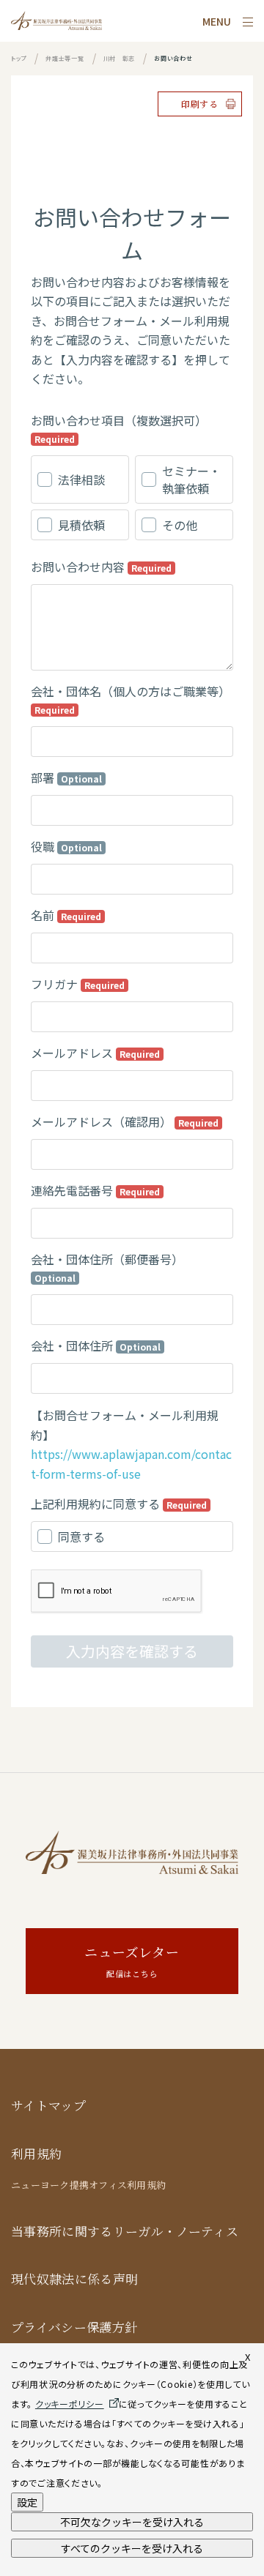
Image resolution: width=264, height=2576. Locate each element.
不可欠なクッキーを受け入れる (132, 2522)
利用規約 (36, 2154)
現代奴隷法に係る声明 (74, 2279)
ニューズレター (132, 1961)
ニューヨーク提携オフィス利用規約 (88, 2185)
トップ (19, 58)
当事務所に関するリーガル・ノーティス (125, 2232)
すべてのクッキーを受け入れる (132, 2548)
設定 (27, 2502)
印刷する (200, 104)
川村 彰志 (120, 58)
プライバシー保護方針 (74, 2327)
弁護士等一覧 (65, 58)
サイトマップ (48, 2106)
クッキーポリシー (70, 2404)
